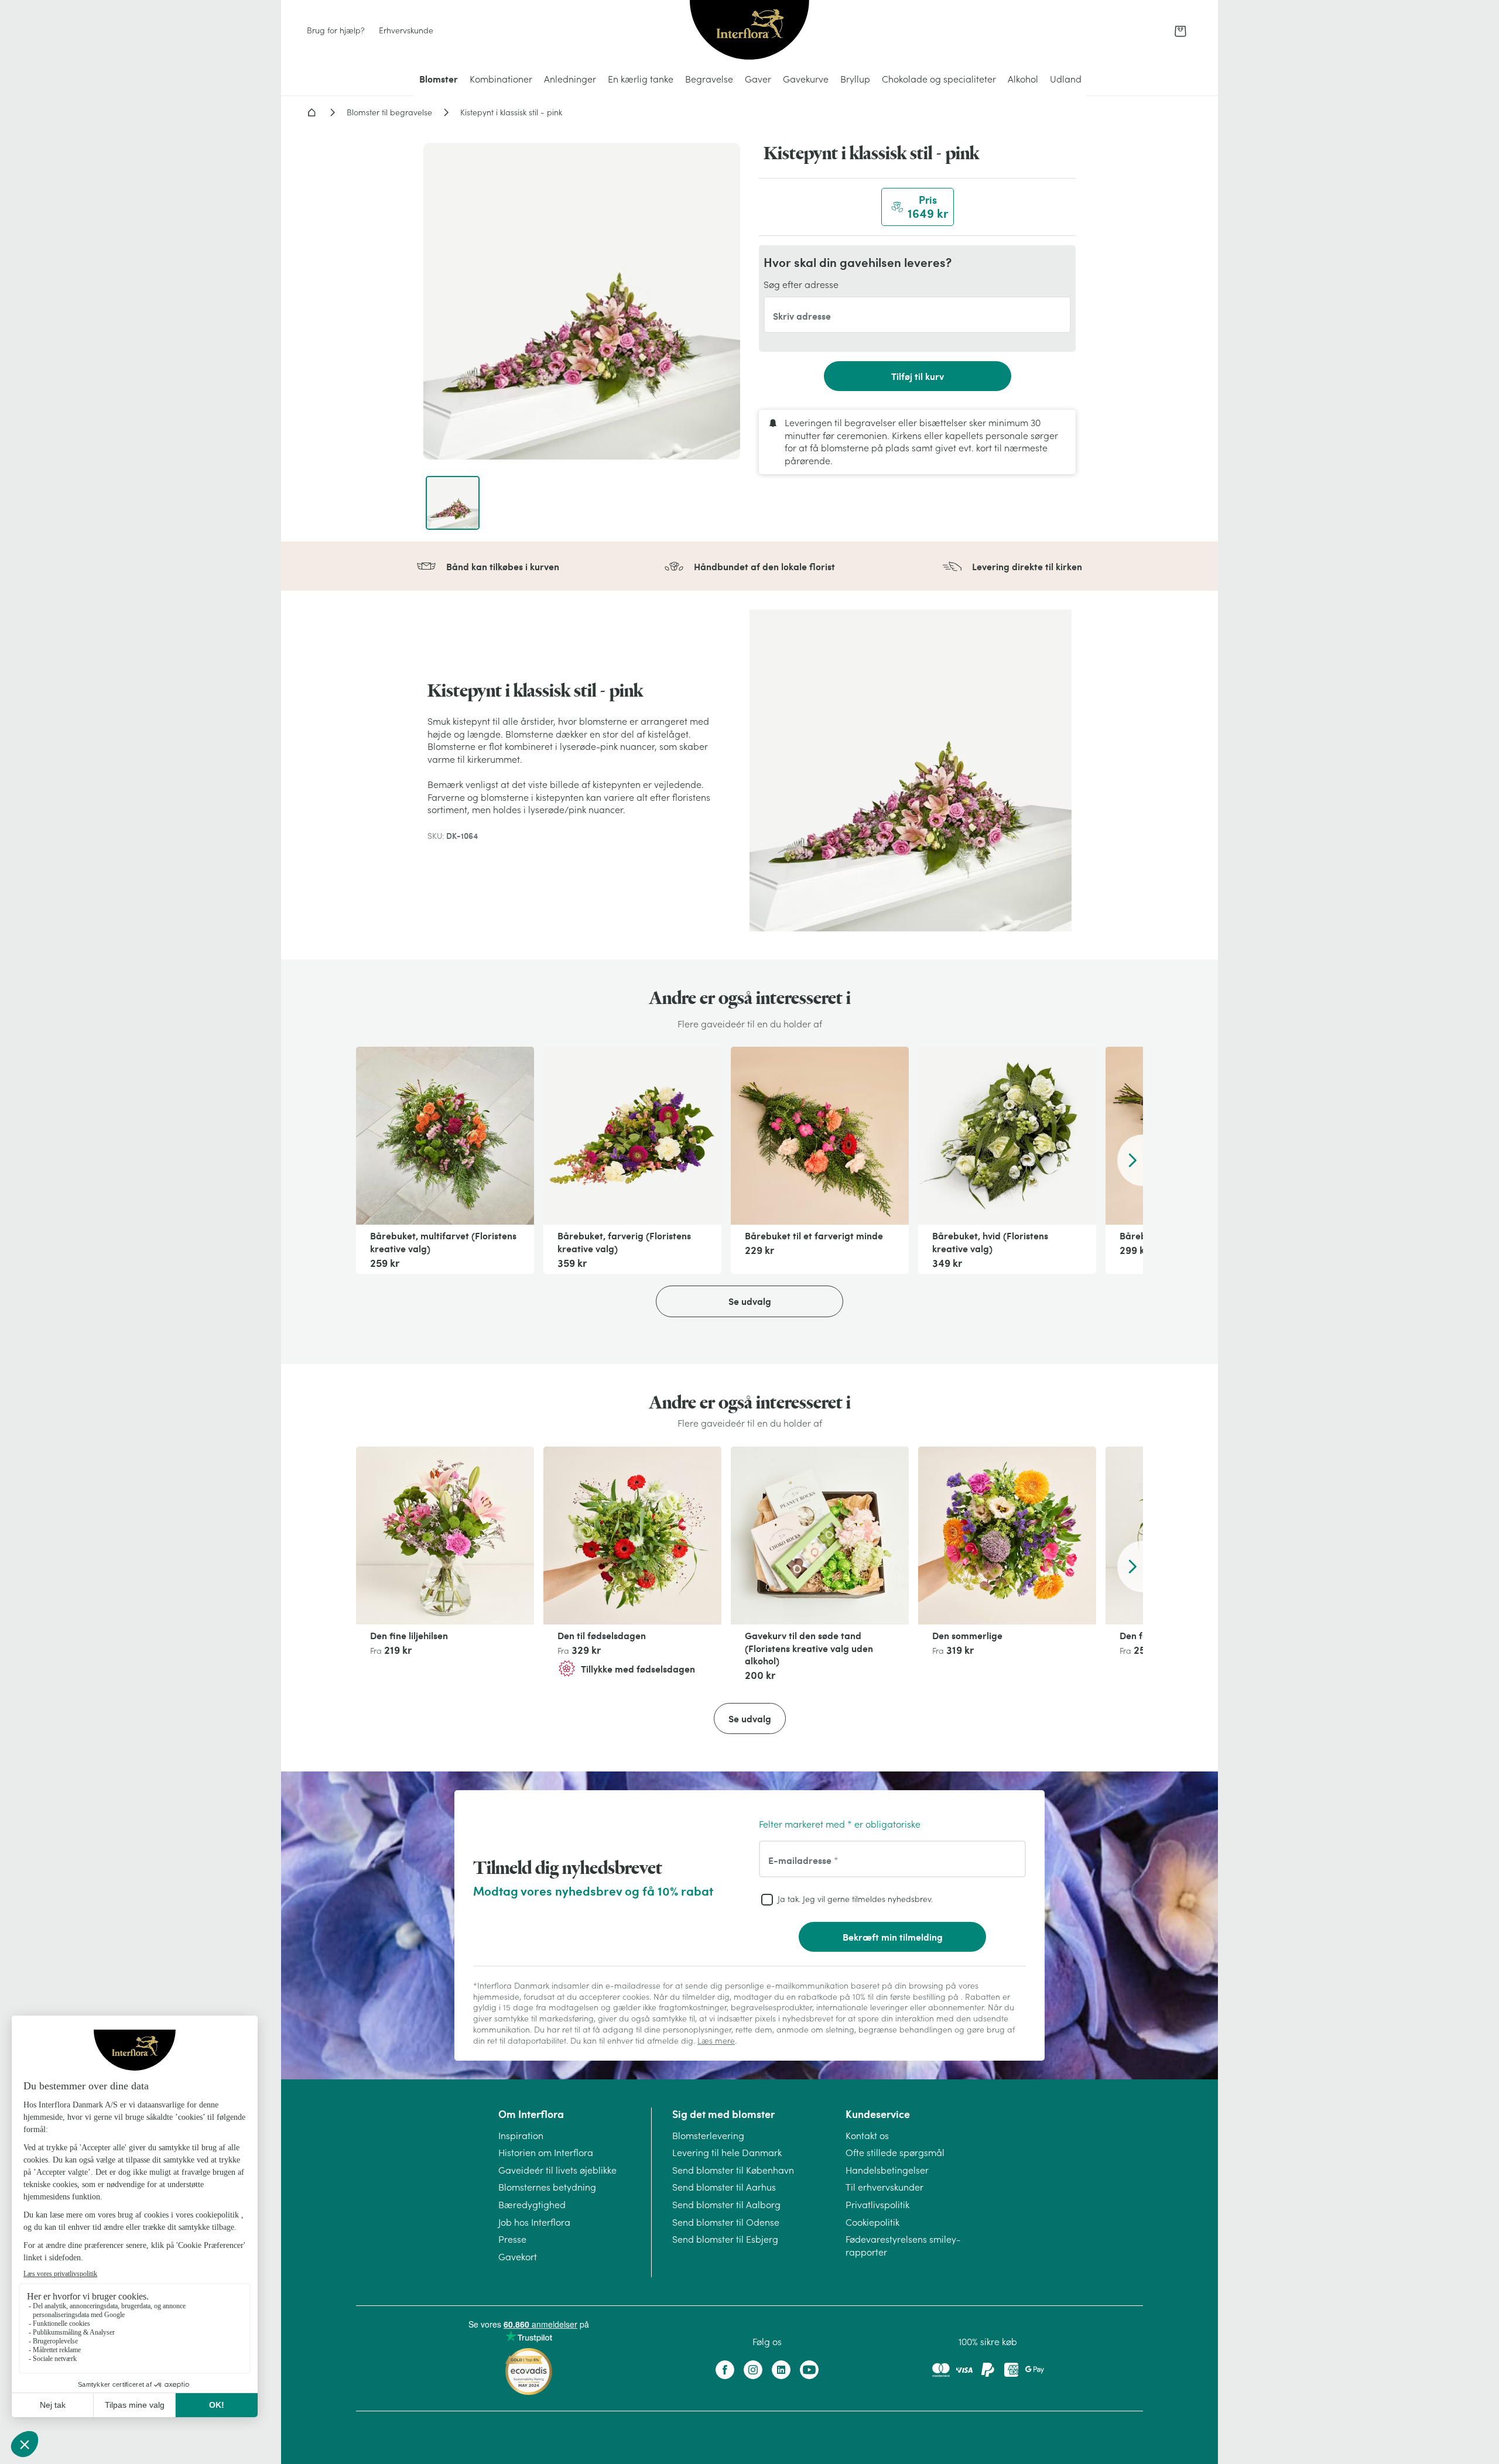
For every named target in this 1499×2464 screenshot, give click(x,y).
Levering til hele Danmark (727, 2153)
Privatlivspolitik (877, 2205)
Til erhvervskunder (884, 2187)
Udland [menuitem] (1066, 79)
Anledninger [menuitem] (570, 79)
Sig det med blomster (723, 2114)
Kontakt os (867, 2136)
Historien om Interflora (546, 2153)
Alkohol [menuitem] (1023, 79)
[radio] (918, 207)
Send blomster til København (733, 2170)
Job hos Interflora (534, 2222)
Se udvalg (750, 1301)
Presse (512, 2239)
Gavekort (518, 2257)
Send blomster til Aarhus (724, 2187)
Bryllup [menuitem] (855, 79)
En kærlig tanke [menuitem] (641, 79)
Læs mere (716, 2041)
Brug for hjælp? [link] (336, 30)
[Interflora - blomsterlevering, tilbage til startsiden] (749, 31)
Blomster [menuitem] (439, 79)
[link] (1180, 31)
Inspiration (521, 2136)
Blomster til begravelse (389, 112)
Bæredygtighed (532, 2205)
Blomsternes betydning (547, 2187)
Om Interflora (531, 2114)
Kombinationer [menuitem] (501, 79)
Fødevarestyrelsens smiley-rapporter (903, 2246)
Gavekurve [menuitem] (806, 79)
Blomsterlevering (708, 2136)
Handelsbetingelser (887, 2170)
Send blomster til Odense (726, 2222)
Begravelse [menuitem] (709, 79)
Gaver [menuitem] (758, 79)
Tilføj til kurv (918, 376)
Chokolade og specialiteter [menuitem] (939, 79)
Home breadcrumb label (312, 112)
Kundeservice (878, 2114)
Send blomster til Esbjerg (725, 2239)
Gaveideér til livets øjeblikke (557, 2170)
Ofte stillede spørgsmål (895, 2153)
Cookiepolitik (872, 2222)
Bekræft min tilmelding (893, 1937)
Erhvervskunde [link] (406, 30)
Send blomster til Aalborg (726, 2205)
